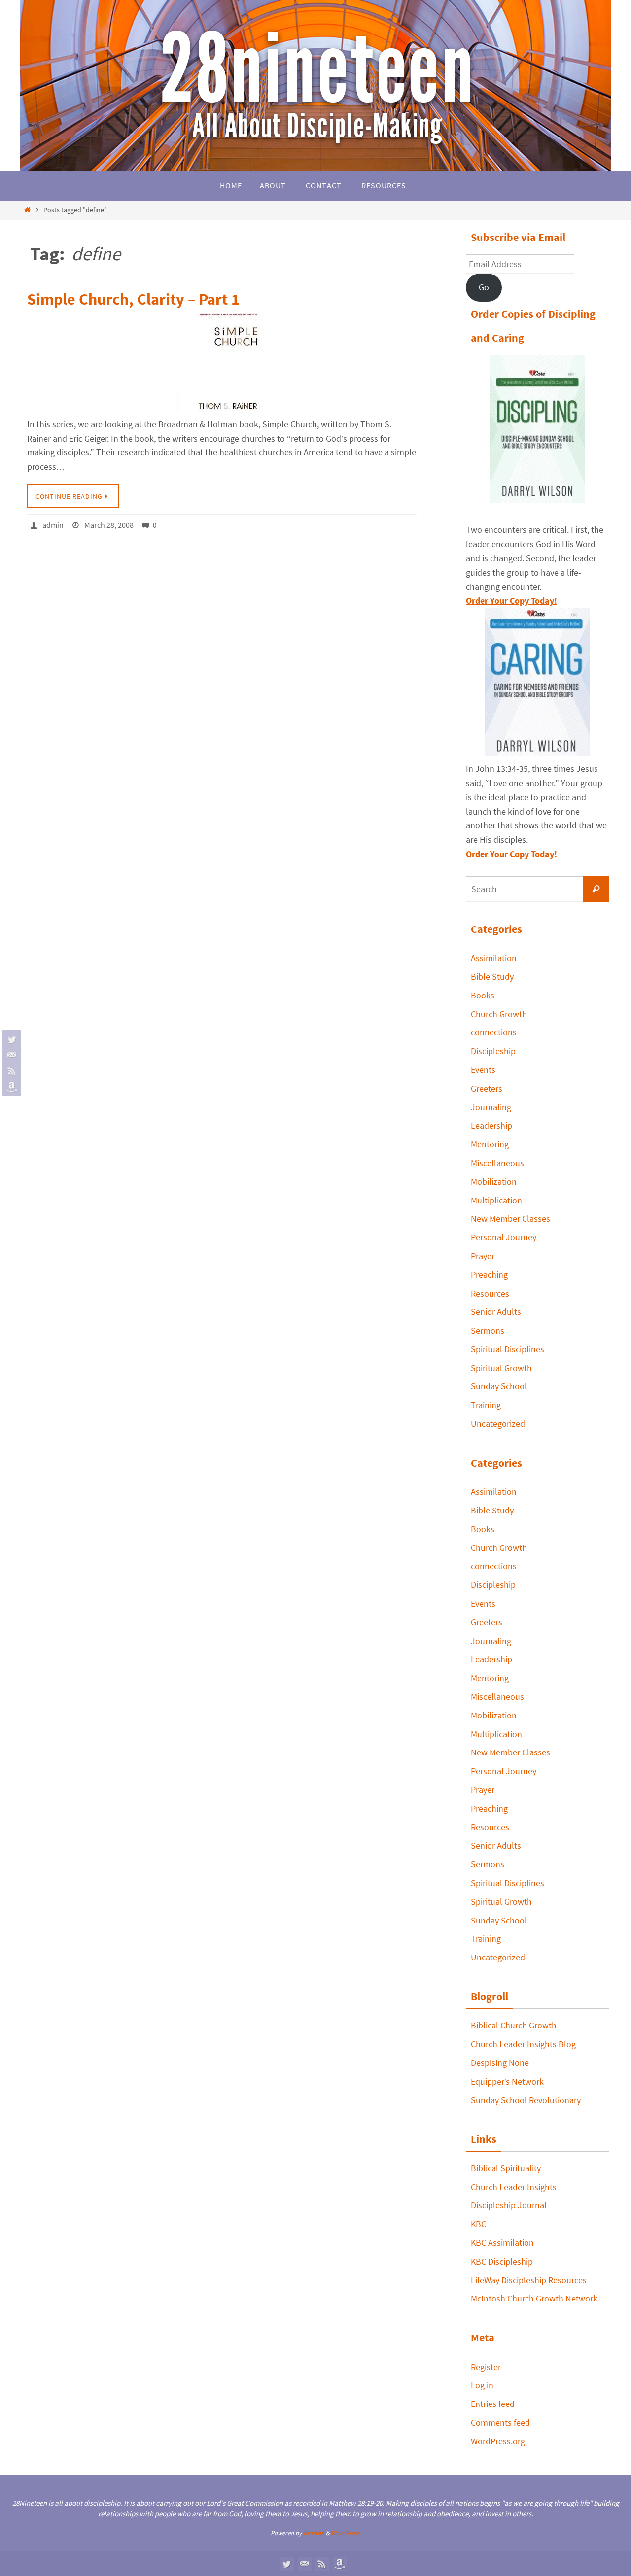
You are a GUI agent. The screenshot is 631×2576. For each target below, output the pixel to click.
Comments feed (500, 2422)
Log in (482, 2385)
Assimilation (494, 958)
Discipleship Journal (509, 2205)
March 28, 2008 (109, 525)
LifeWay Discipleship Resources (529, 2280)
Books (483, 995)
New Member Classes (510, 1219)
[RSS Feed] (10, 1071)
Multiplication (496, 1200)
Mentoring (490, 1144)
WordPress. (346, 2533)
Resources (490, 1293)
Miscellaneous (497, 1163)
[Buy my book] (10, 1087)
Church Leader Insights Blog (523, 2044)
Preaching (489, 1275)
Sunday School (499, 1386)
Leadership (491, 1125)
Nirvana (314, 2533)
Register (486, 2367)
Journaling (491, 1107)
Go (484, 287)
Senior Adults (496, 1312)
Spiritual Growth (501, 1368)
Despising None (500, 2063)
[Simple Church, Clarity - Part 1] (222, 362)
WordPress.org (498, 2441)
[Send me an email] (10, 1055)
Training (486, 1405)
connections (494, 1032)
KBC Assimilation (502, 2243)
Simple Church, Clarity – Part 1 (133, 299)
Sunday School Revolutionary (526, 2100)
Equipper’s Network (507, 2081)
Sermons (488, 1330)
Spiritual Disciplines (508, 1349)
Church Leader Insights (514, 2187)
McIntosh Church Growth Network (534, 2298)
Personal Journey (504, 1237)
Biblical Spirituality (506, 2168)
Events (483, 1070)
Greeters (487, 1088)
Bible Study (492, 977)
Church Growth (499, 1014)
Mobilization (494, 1182)
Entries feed (493, 2404)
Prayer (483, 1256)
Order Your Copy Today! (511, 854)
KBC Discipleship (502, 2261)
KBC (478, 2224)
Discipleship (493, 1051)
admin (53, 525)
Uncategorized (498, 1424)
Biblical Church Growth (514, 2025)
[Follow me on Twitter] (10, 1039)
